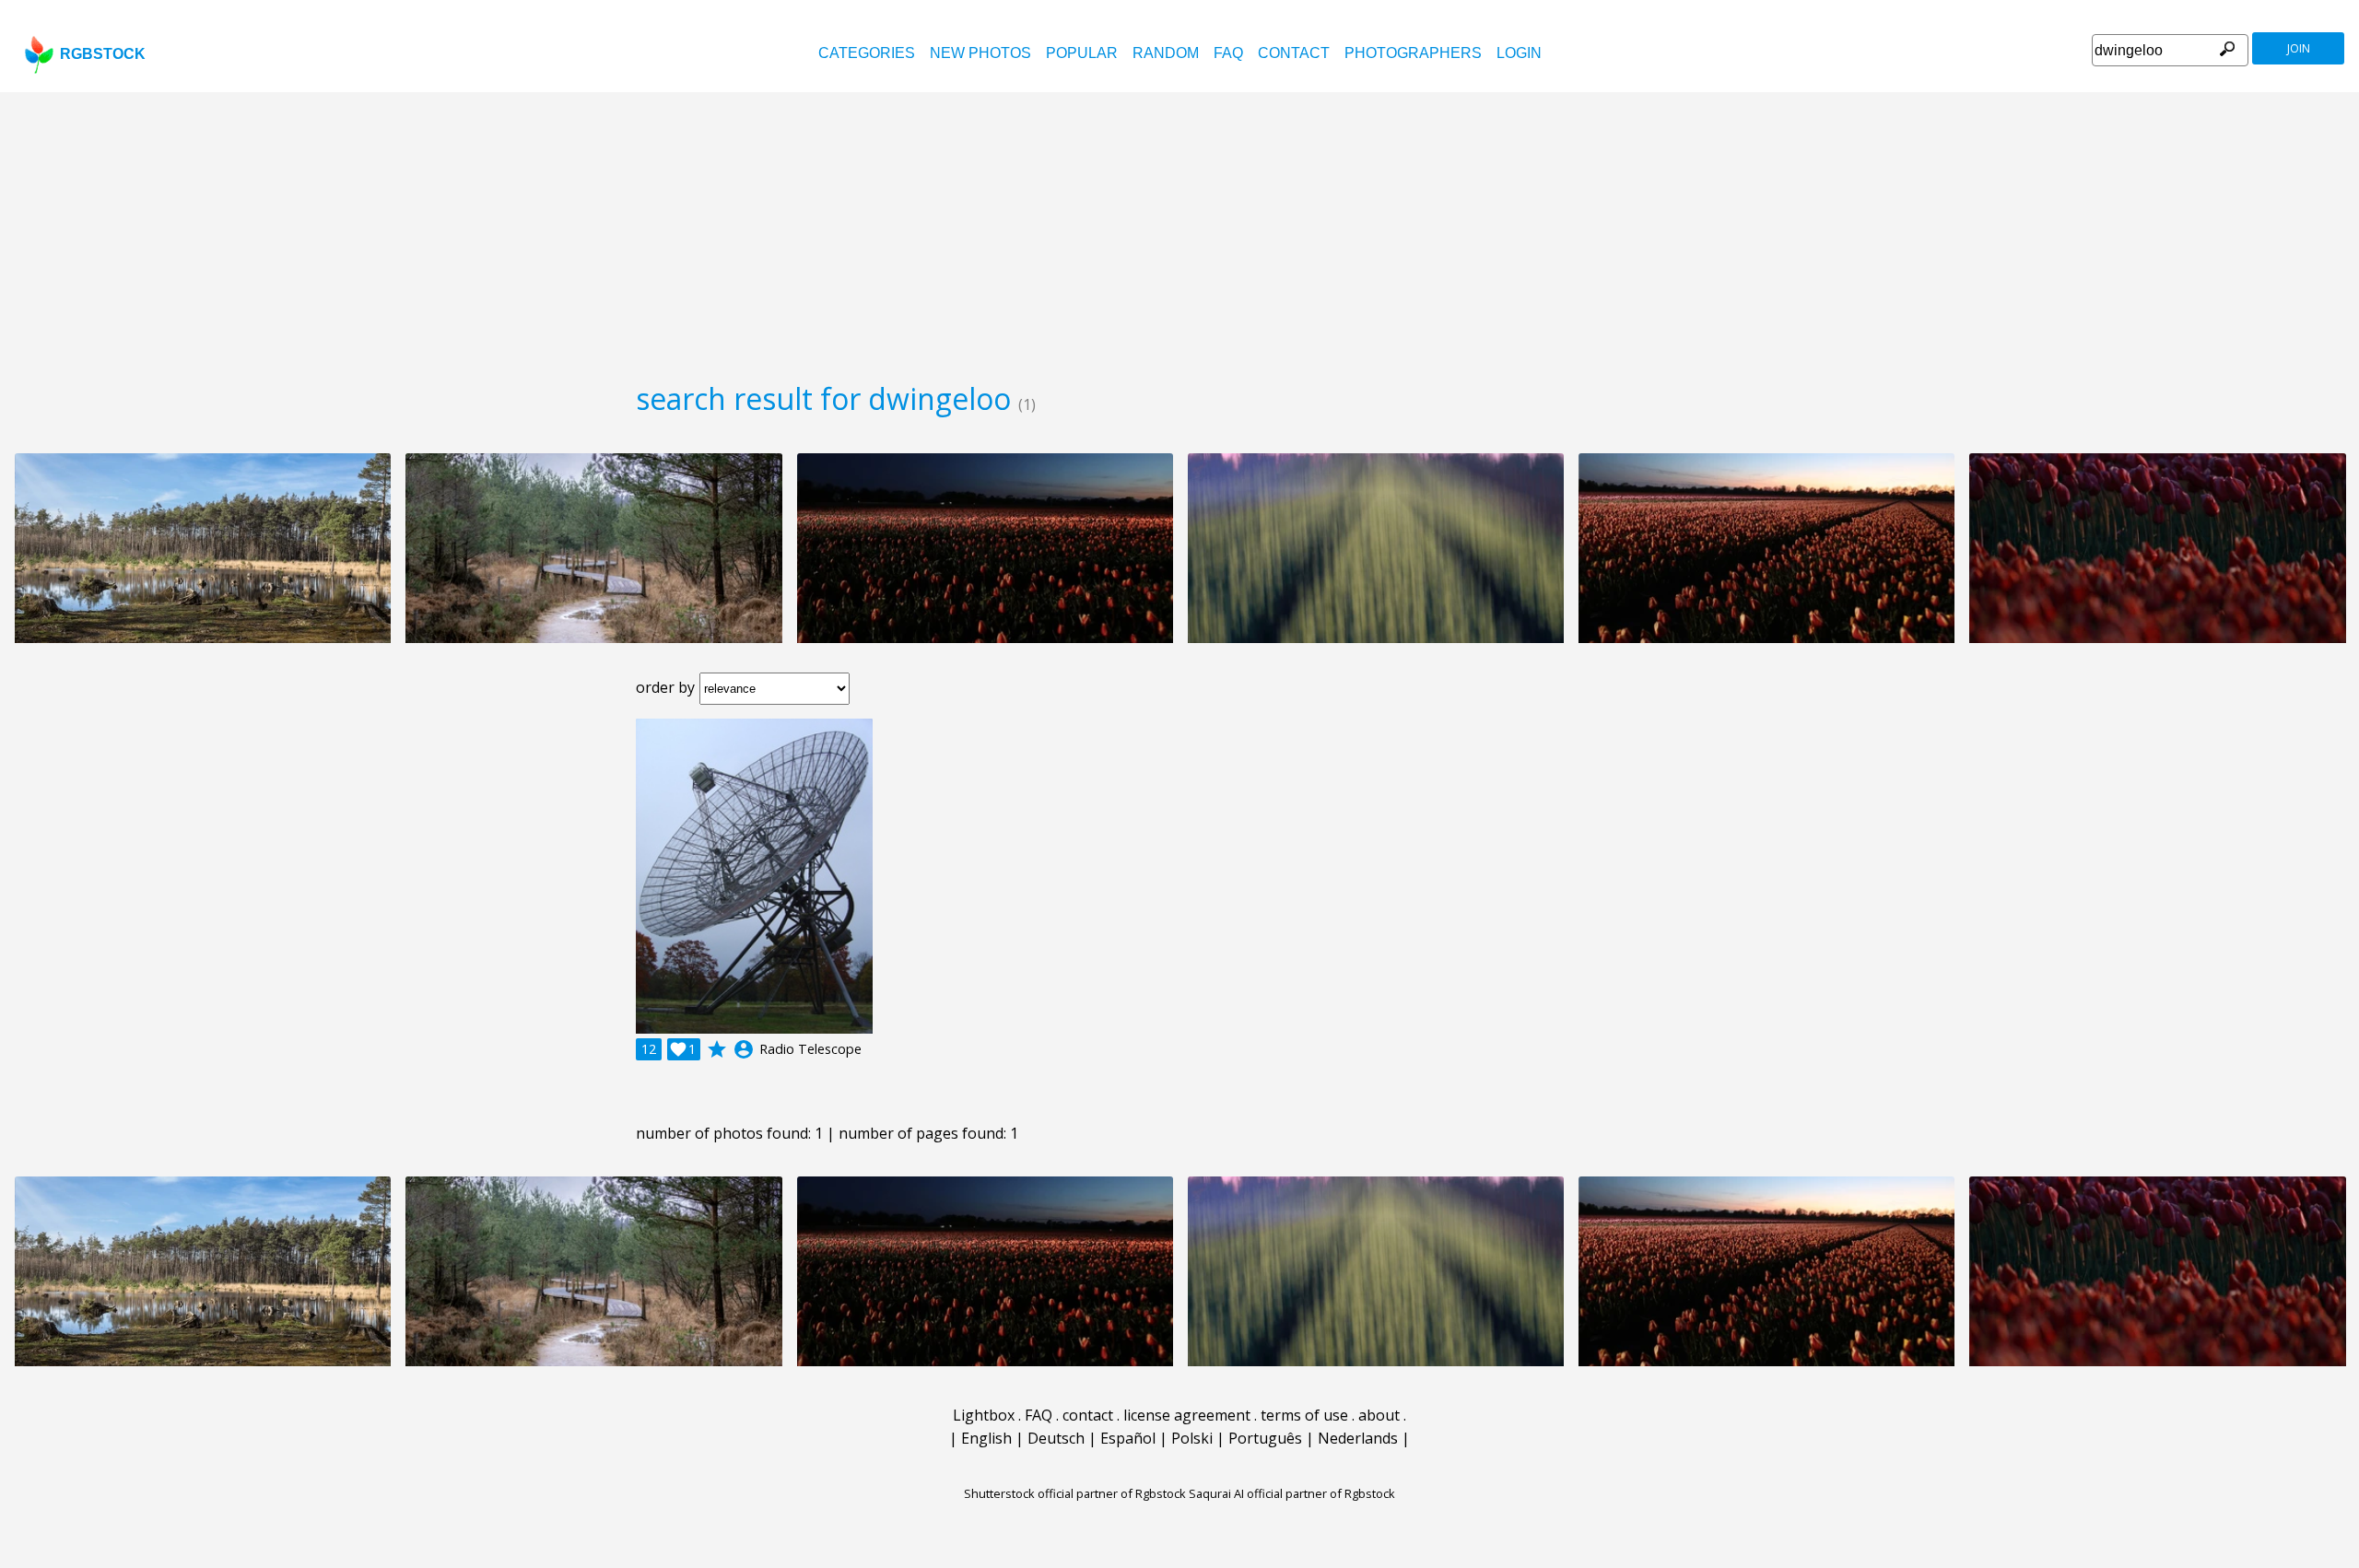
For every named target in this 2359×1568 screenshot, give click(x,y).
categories (867, 53)
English (986, 1438)
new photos (980, 53)
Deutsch (1056, 1438)
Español (1128, 1438)
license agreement (1187, 1415)
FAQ (1228, 53)
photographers (1413, 53)
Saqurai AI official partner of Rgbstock (1292, 1493)
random (1166, 53)
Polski (1192, 1438)
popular (1082, 53)
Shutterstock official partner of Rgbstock (1075, 1493)
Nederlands (1358, 1438)
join (2299, 48)
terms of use (1304, 1415)
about (1379, 1415)
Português (1265, 1438)
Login (1519, 53)
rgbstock (103, 54)
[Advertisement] (1179, 230)
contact (1294, 53)
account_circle (744, 1049)
